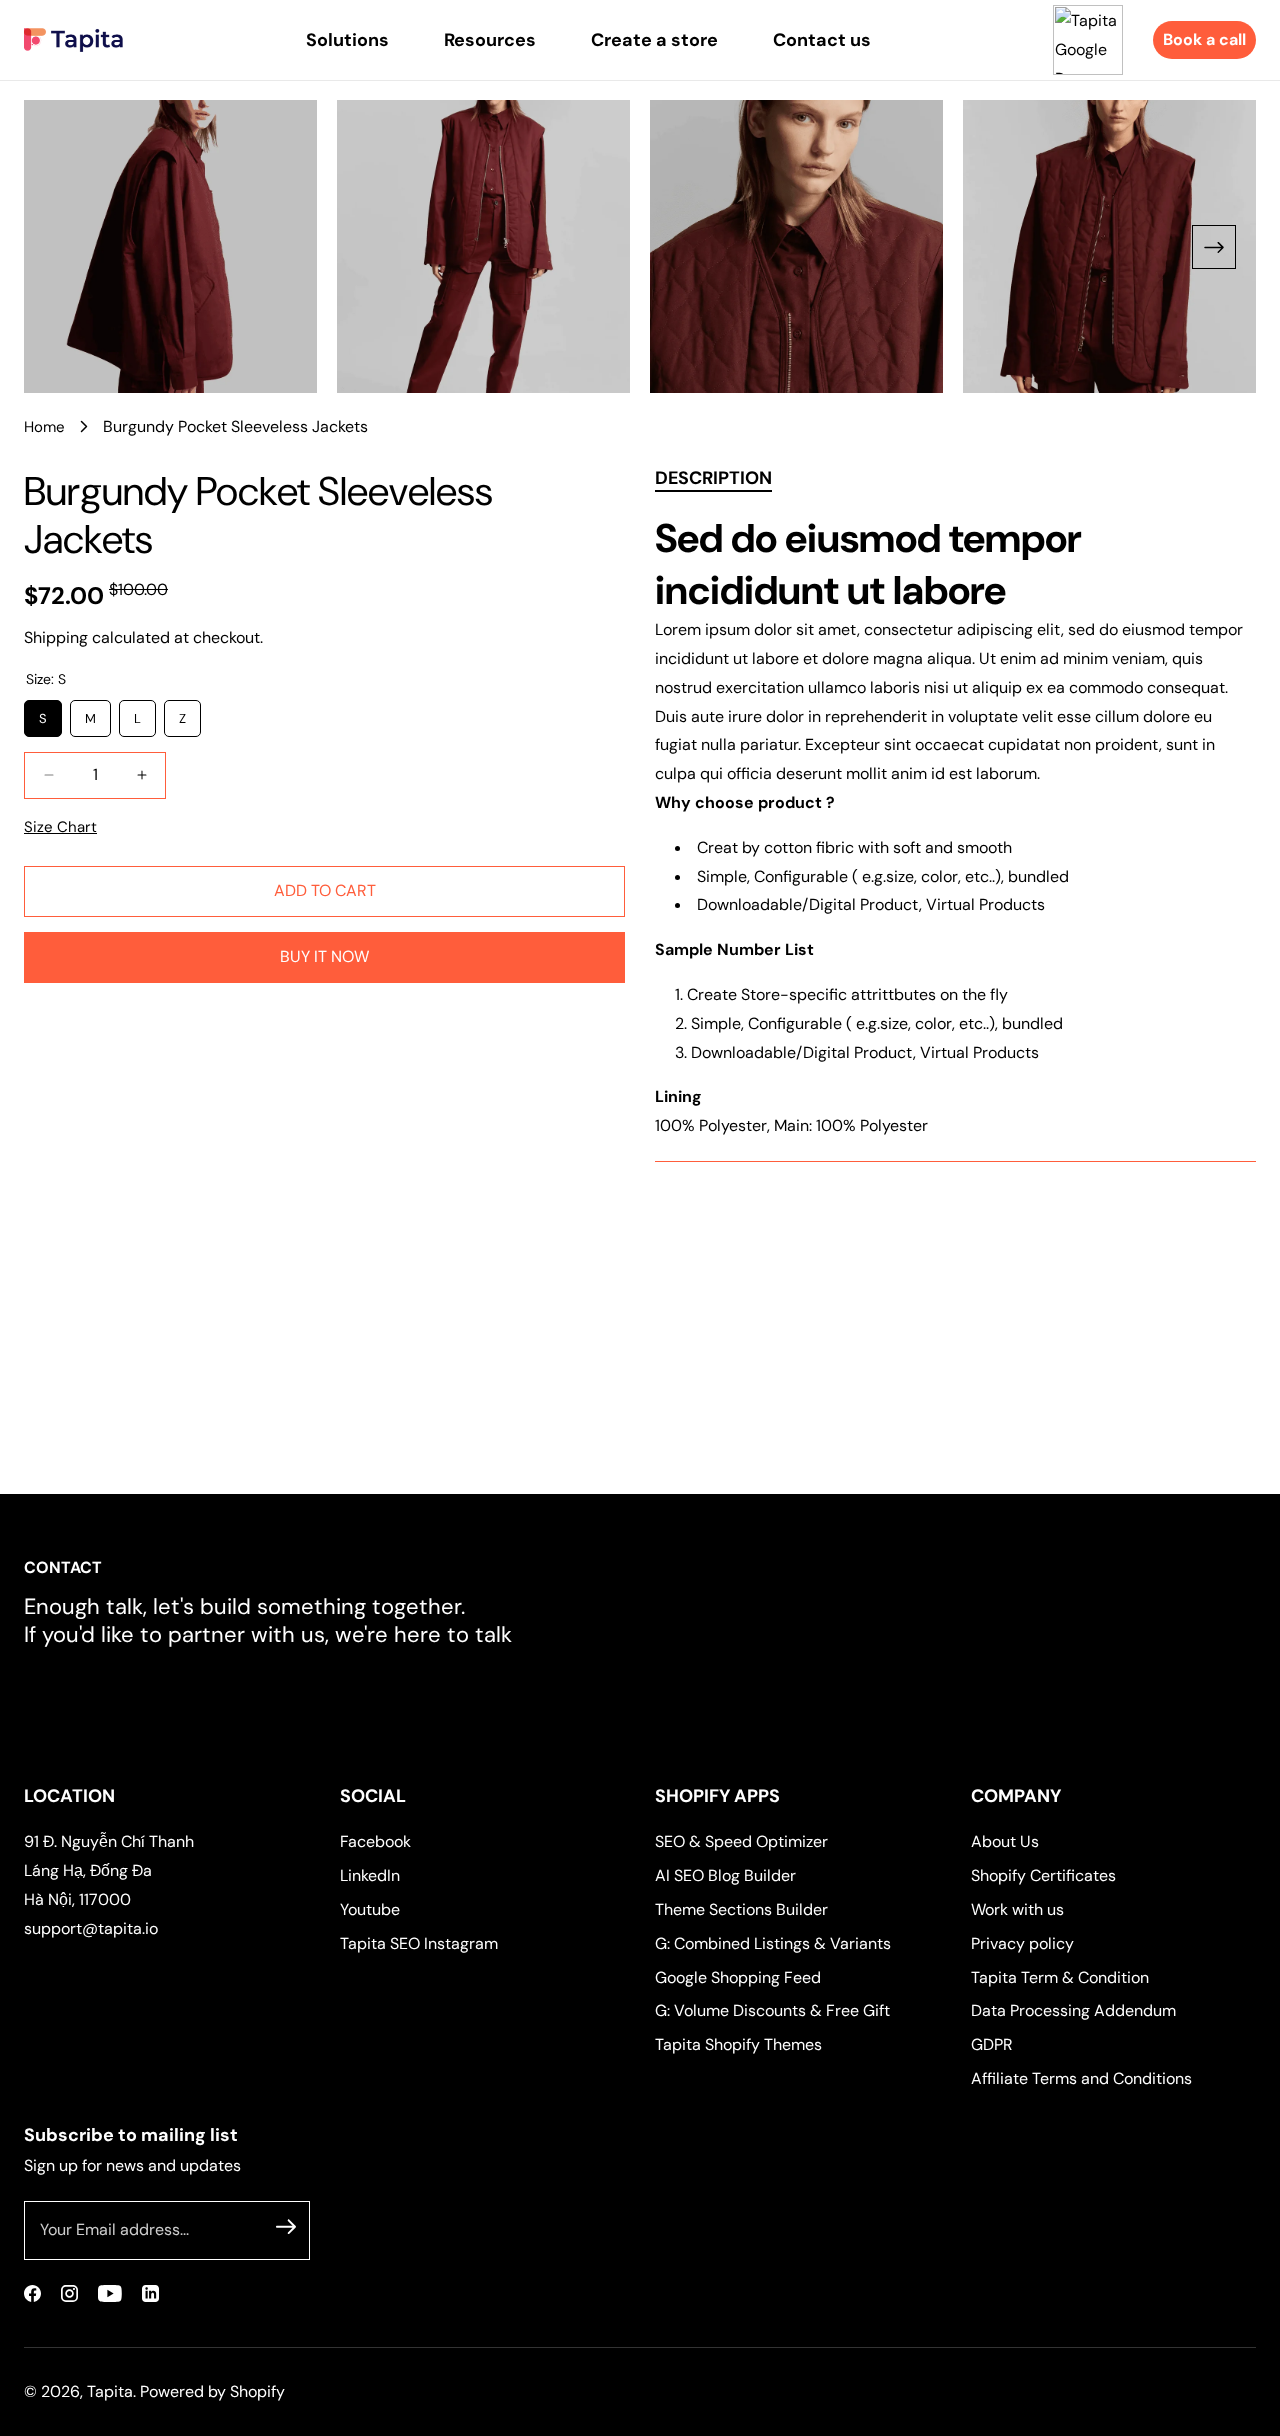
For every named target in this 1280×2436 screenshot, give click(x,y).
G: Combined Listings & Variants (773, 1943)
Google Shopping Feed (738, 1977)
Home (44, 427)
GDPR (992, 2044)
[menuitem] (347, 40)
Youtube (370, 1909)
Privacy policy (1022, 1943)
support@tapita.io (91, 1928)
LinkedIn (370, 1875)
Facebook (375, 1841)
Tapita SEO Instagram (419, 1943)
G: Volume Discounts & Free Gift (772, 2010)
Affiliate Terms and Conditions (1081, 2078)
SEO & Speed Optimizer (741, 1841)
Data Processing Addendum (1073, 2010)
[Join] (286, 2227)
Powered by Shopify (212, 2391)
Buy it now (324, 956)
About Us (1005, 1841)
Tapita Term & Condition (1060, 1977)
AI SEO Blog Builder (725, 1875)
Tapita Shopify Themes (738, 2044)
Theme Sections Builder (741, 1909)
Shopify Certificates (1043, 1875)
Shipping (56, 637)
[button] (1214, 247)
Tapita (110, 2391)
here (417, 1634)
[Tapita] (73, 39)
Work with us (1017, 1909)
